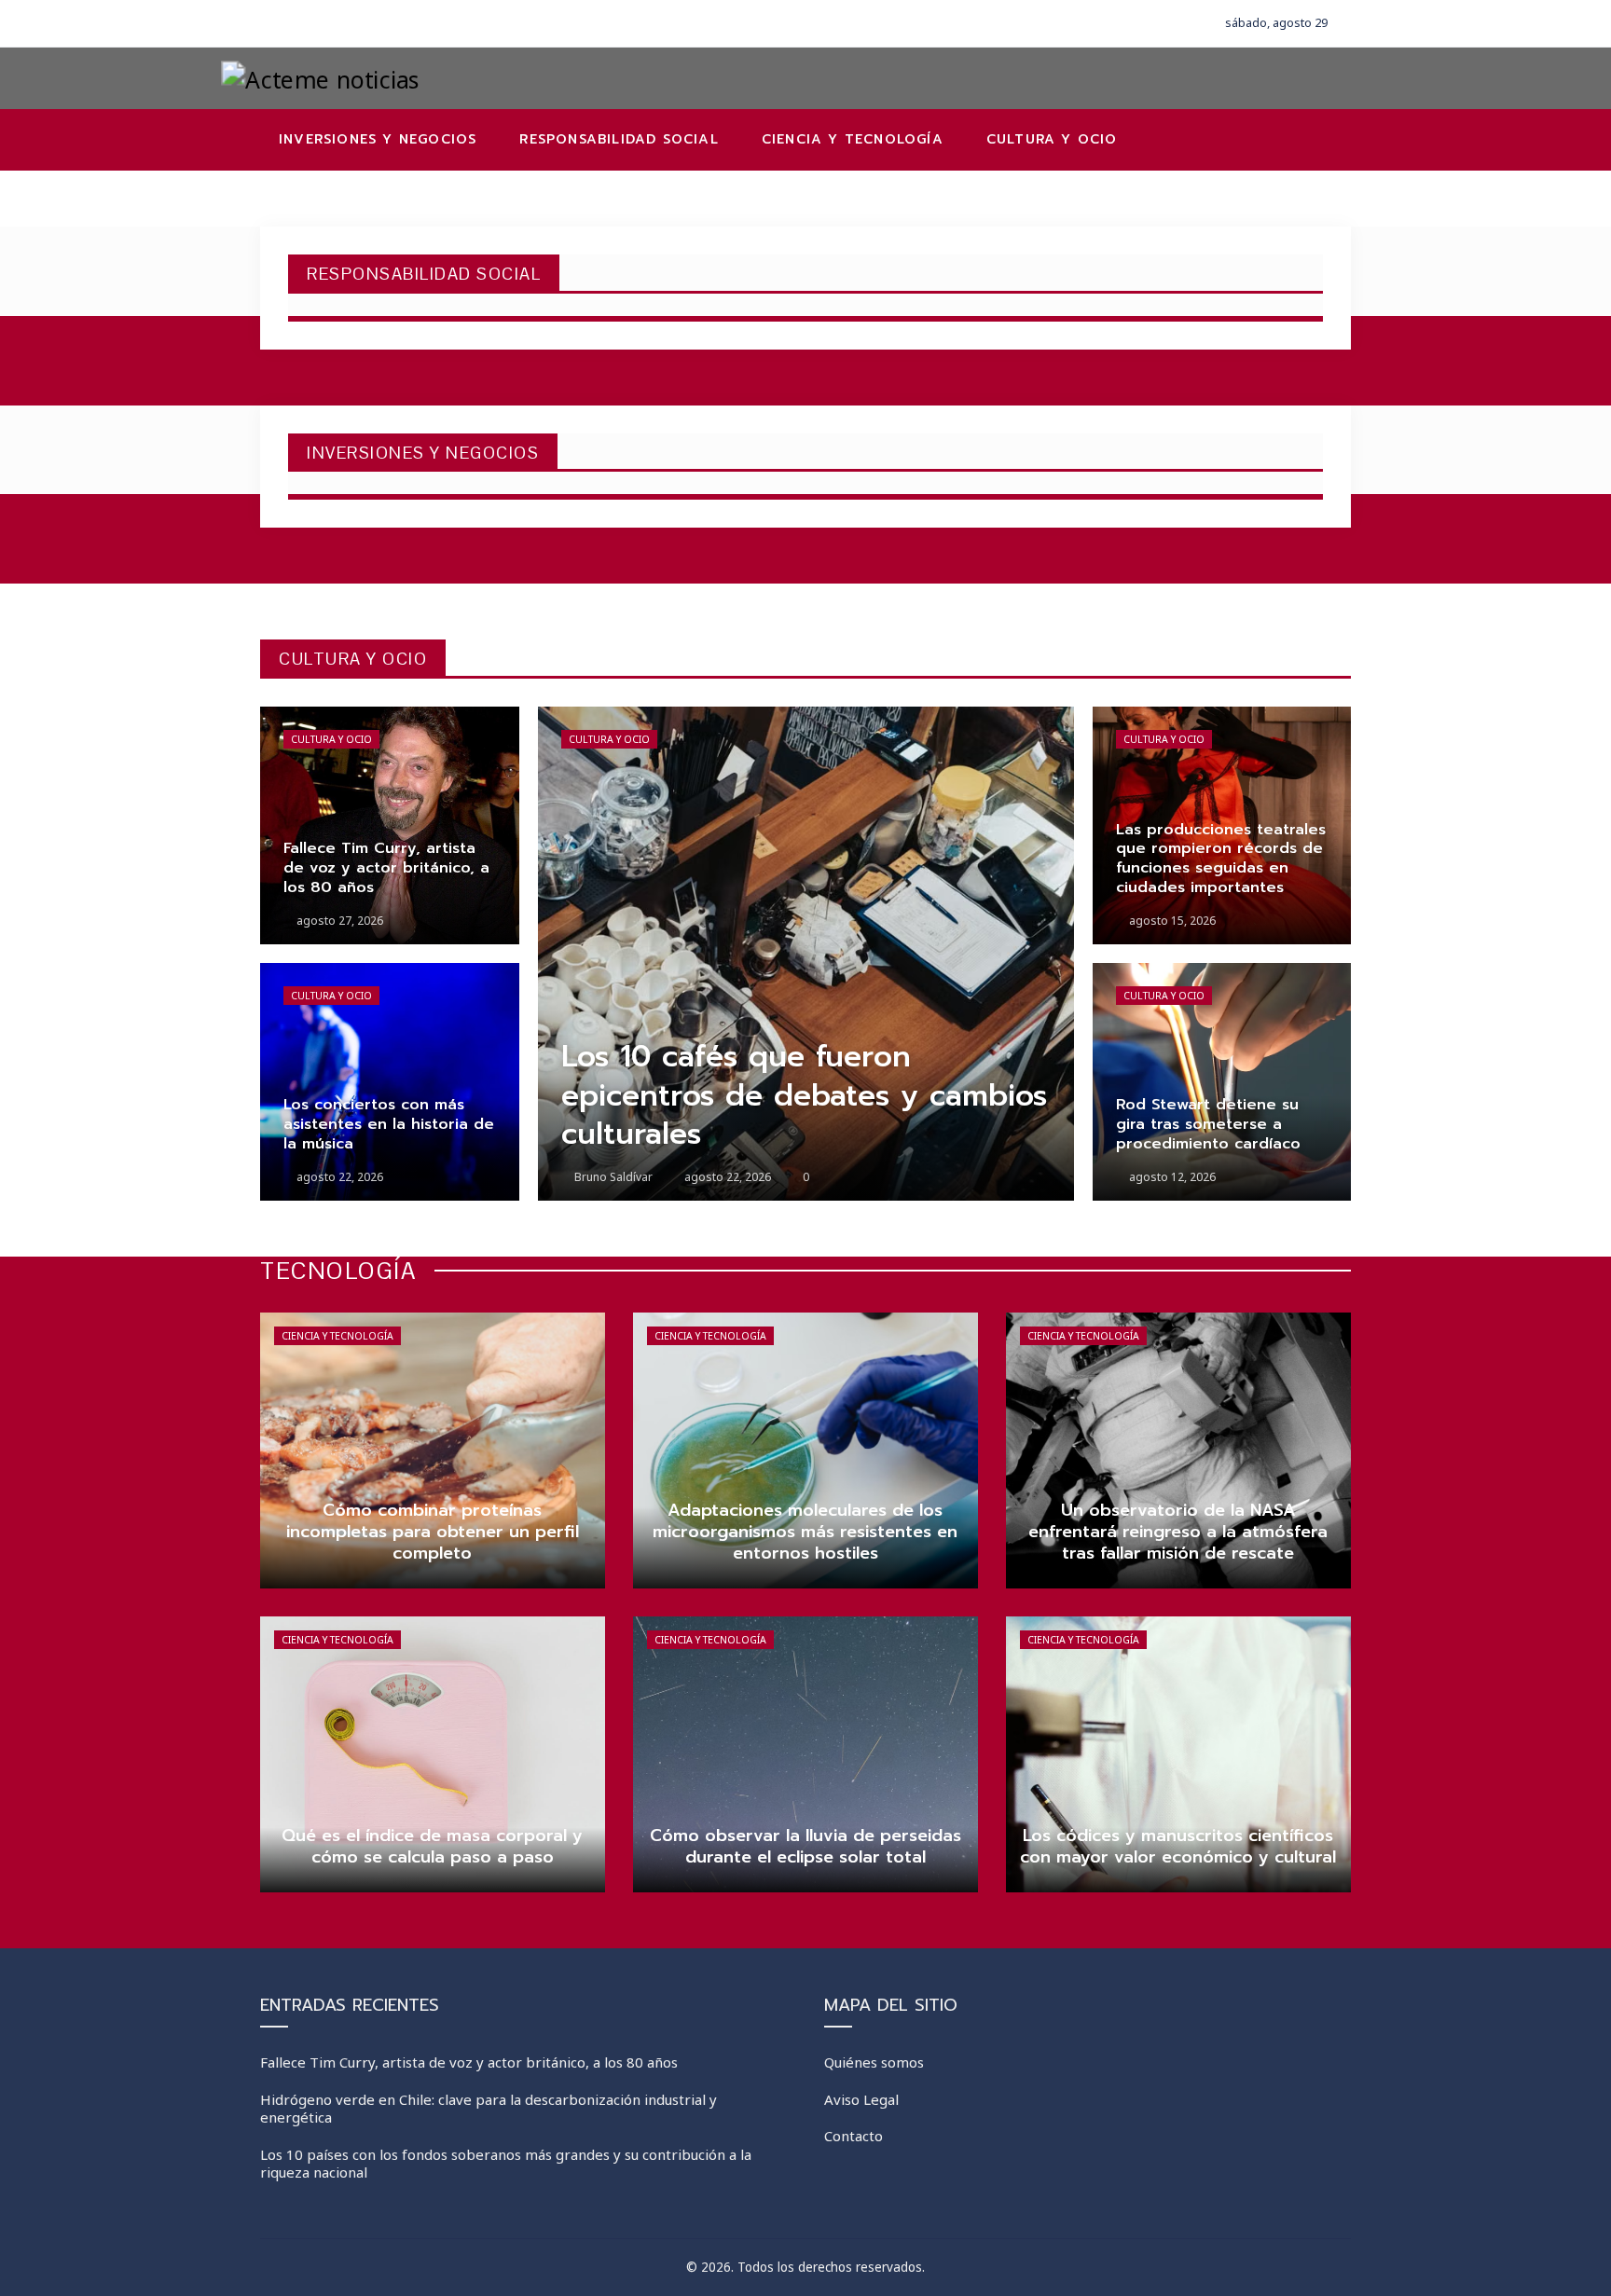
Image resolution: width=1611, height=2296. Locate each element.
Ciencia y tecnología (337, 1336)
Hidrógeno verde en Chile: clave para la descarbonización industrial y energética (489, 2109)
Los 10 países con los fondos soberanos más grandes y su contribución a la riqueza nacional (506, 2164)
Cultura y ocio (331, 739)
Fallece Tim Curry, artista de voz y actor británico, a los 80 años (469, 2062)
